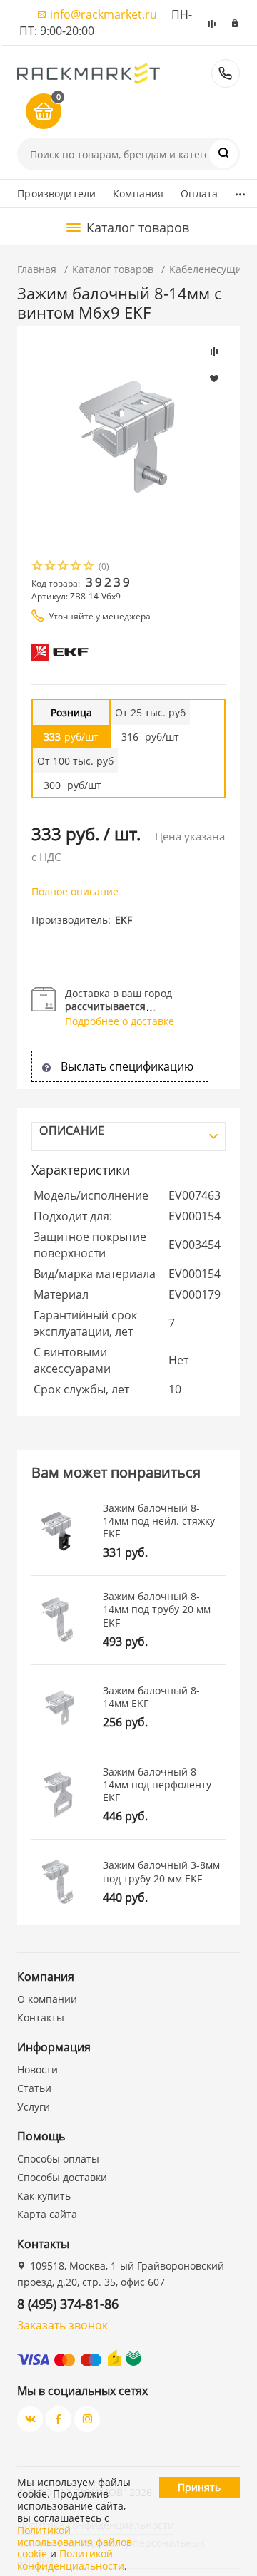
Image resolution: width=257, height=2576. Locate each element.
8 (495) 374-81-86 (226, 73)
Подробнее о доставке (120, 1021)
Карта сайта (47, 2214)
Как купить (44, 2196)
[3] (64, 567)
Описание (72, 1130)
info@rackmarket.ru (104, 14)
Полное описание (75, 891)
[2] (51, 567)
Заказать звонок (62, 2325)
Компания (138, 194)
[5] (89, 567)
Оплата (199, 194)
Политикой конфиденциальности (71, 2560)
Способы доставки (62, 2177)
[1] (38, 567)
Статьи (34, 2088)
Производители (56, 194)
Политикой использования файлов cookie (75, 2542)
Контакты (41, 2018)
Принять (199, 2487)
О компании (47, 1999)
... (240, 190)
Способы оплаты (58, 2159)
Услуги (34, 2107)
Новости (37, 2070)
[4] (76, 567)
